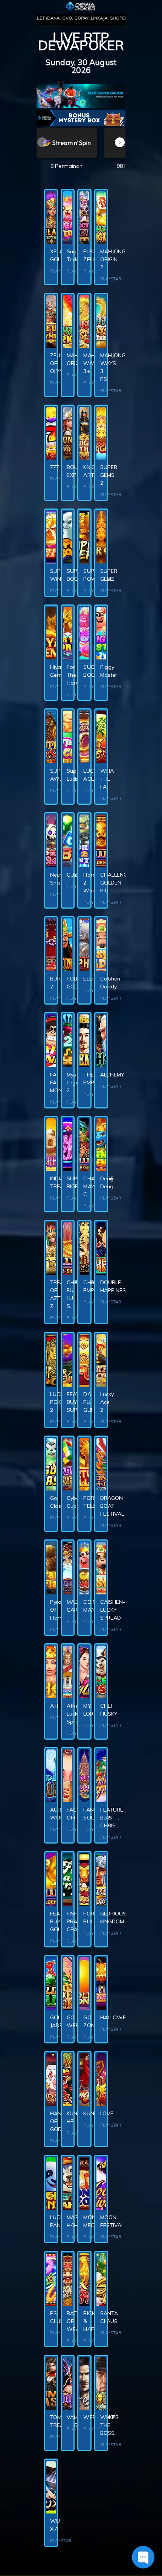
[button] (120, 142)
